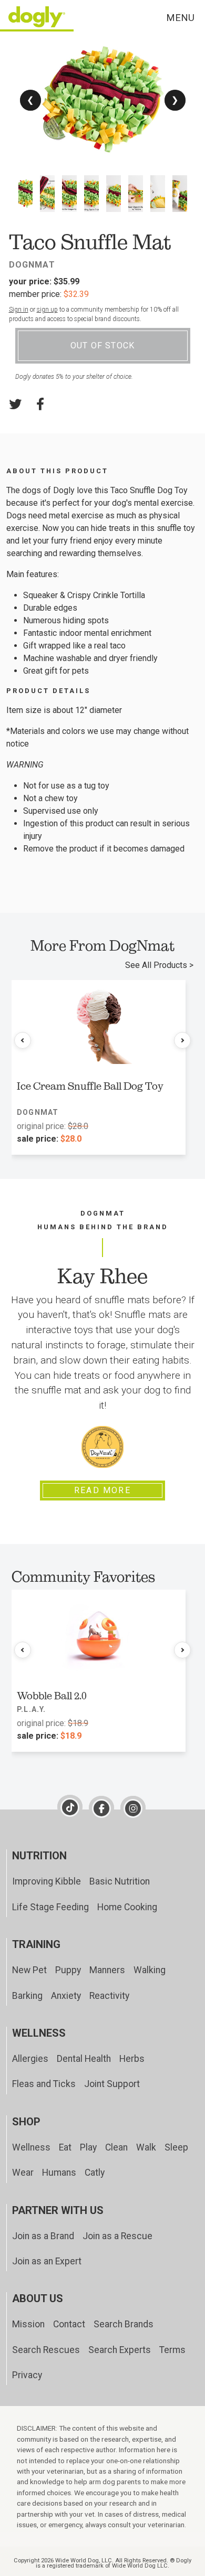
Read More (102, 1490)
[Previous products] (23, 1040)
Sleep (176, 2147)
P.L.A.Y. (32, 1709)
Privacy (27, 2375)
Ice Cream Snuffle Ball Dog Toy (90, 1086)
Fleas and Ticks (44, 2084)
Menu (180, 18)
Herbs (132, 2059)
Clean (116, 2147)
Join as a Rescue (117, 2236)
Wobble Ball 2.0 (52, 1696)
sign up (47, 310)
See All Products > (159, 965)
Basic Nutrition (120, 1881)
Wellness (31, 2147)
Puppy (68, 1970)
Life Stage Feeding (50, 1907)
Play (88, 2147)
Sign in (19, 310)
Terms (172, 2350)
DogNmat (32, 265)
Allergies (30, 2059)
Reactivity (109, 1996)
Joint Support (112, 2084)
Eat (65, 2147)
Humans (59, 2173)
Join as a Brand (43, 2236)
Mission (28, 2324)
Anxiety (66, 1996)
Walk (146, 2147)
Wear (23, 2173)
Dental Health (84, 2059)
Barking (27, 1996)
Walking (150, 1970)
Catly (95, 2173)
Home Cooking (127, 1907)
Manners (107, 1970)
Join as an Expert (47, 2261)
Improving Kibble (47, 1881)
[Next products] (182, 1040)
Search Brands (124, 2324)
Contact (69, 2324)
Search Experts (120, 2350)
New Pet (29, 1970)
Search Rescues (46, 2350)
